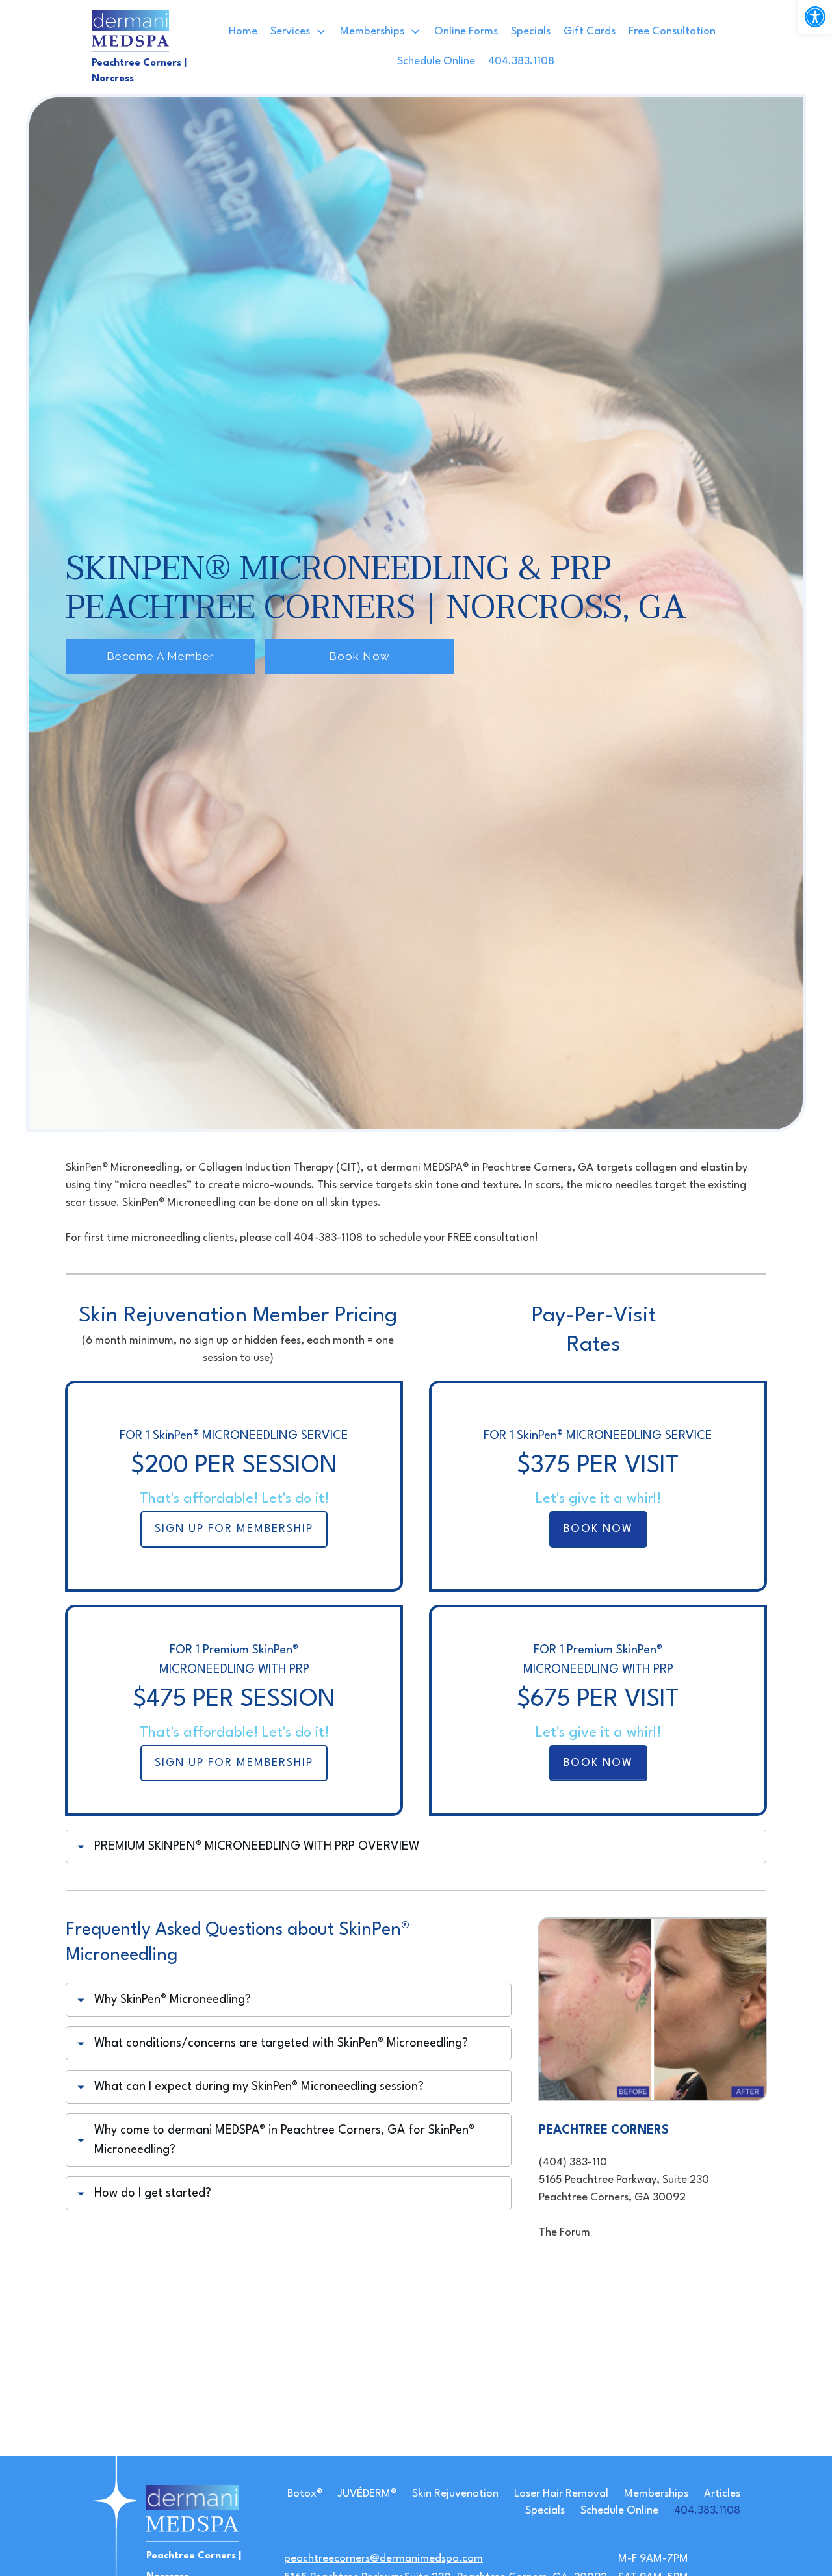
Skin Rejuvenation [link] (455, 2494)
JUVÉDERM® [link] (367, 2494)
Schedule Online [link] (619, 2511)
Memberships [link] (656, 2494)
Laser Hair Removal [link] (561, 2494)
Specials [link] (545, 2511)
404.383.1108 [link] (707, 2511)
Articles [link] (722, 2494)
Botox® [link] (305, 2494)
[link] (815, 17)
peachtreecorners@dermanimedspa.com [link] (383, 2559)
